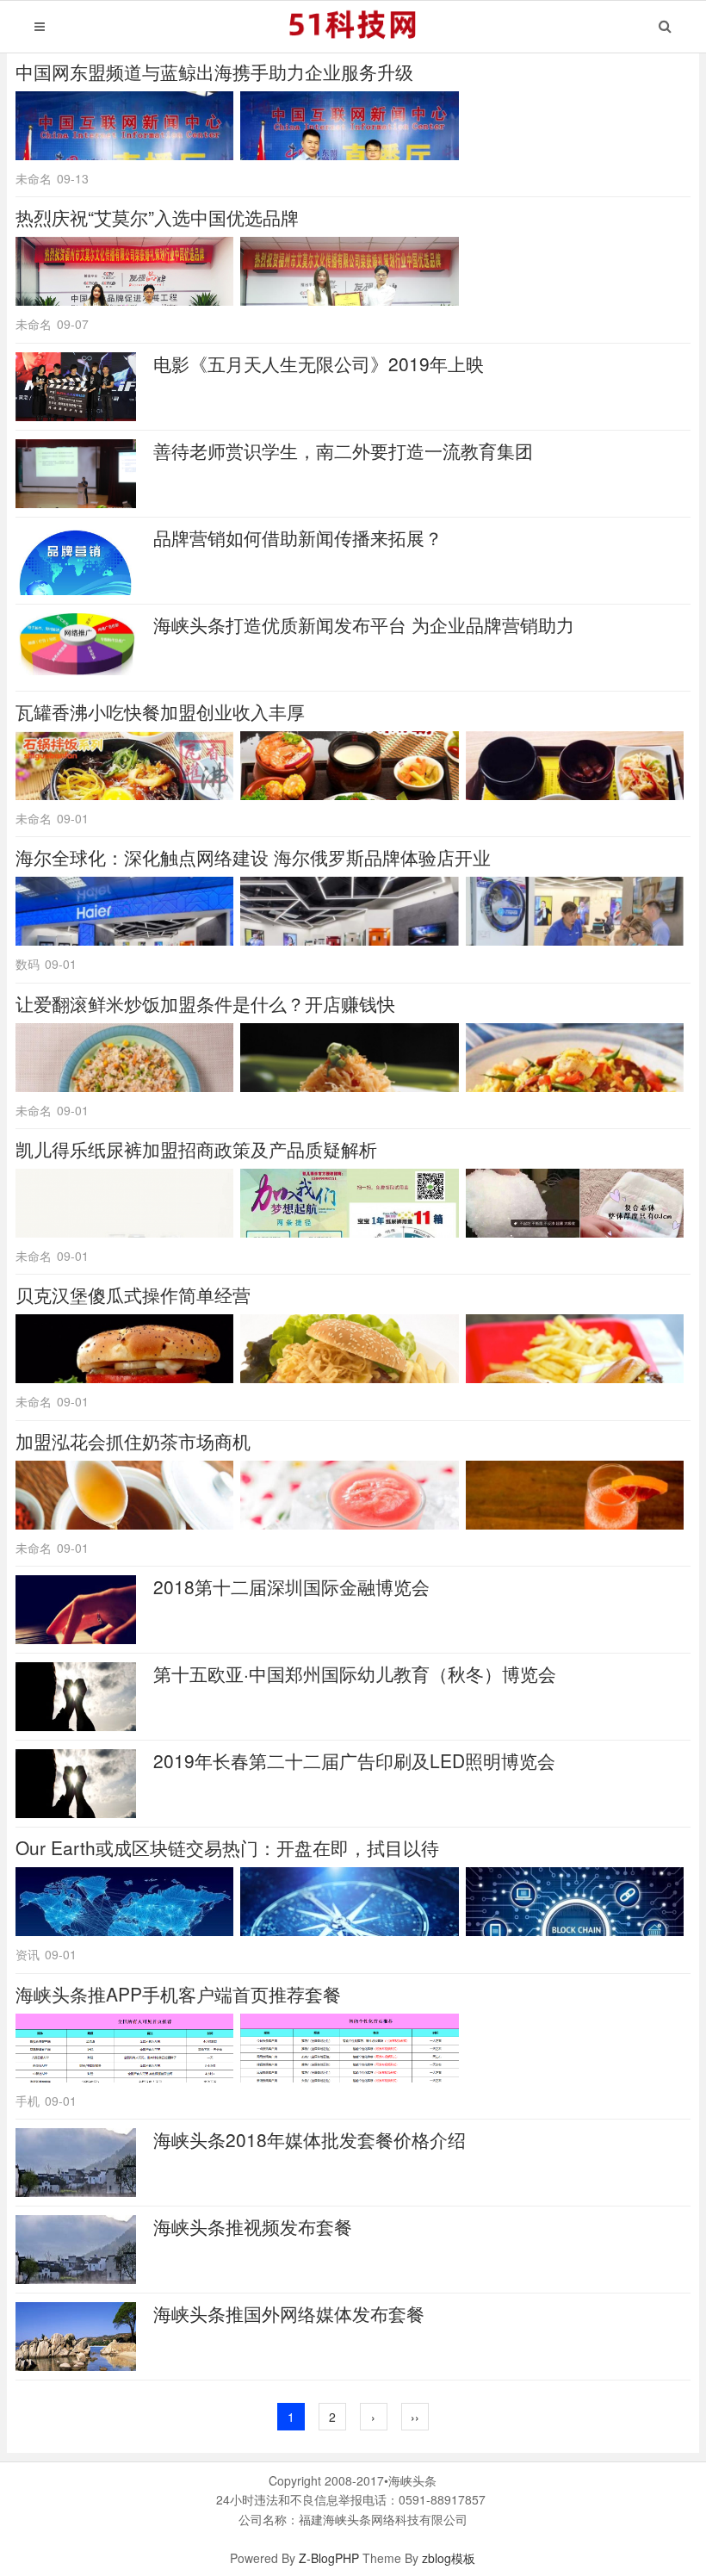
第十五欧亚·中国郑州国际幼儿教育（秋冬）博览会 (355, 1673)
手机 (28, 2101)
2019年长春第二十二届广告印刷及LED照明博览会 (354, 1760)
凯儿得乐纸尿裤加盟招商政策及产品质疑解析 (196, 1149)
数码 (28, 964)
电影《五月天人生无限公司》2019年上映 (319, 363)
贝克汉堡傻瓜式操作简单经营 (133, 1294)
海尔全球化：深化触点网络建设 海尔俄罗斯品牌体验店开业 (253, 857)
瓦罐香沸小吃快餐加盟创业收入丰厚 (160, 711)
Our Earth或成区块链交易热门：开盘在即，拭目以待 (227, 1847)
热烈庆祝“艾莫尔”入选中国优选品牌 (157, 217)
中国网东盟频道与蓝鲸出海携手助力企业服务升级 (214, 71)
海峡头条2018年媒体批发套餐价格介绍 (310, 2139)
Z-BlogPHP (329, 2558)
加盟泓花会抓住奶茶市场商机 (133, 1441)
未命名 (34, 178)
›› (415, 2417)
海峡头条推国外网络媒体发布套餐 (289, 2313)
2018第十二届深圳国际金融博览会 (291, 1586)
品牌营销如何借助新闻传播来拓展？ (298, 537)
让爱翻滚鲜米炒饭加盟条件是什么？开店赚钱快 (205, 1003)
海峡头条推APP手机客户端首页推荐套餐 (178, 1994)
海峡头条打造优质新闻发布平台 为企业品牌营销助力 (364, 624)
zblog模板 (449, 2558)
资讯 (28, 1954)
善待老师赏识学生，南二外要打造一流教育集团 (343, 450)
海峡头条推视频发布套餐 (253, 2226)
